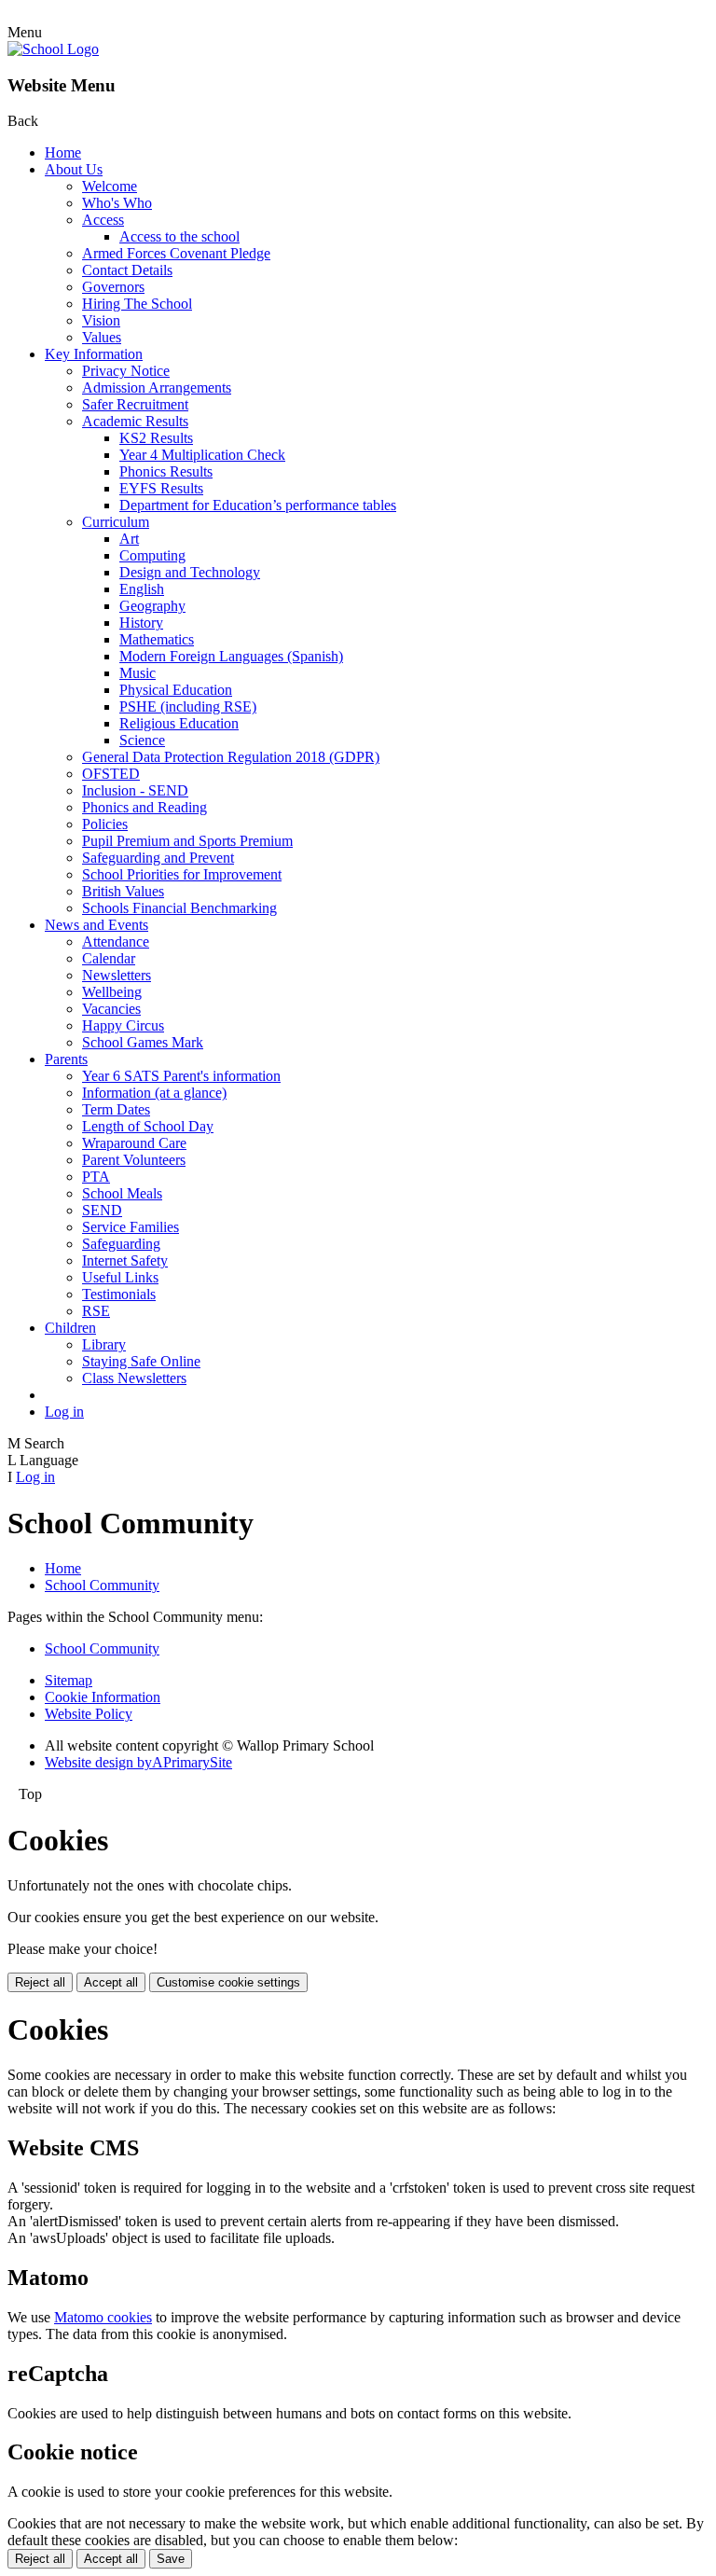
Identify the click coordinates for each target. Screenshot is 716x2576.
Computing (152, 555)
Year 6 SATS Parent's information (181, 1076)
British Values (123, 891)
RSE (96, 1311)
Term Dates (116, 1109)
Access (103, 220)
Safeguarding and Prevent (158, 858)
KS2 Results (156, 438)
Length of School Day (148, 1126)
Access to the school (179, 236)
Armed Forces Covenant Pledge (176, 253)
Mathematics (157, 639)
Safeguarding (121, 1244)
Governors (113, 287)
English (142, 589)
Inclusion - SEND (135, 790)
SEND (102, 1210)
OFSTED (111, 774)
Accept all (111, 1982)
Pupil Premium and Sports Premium (187, 841)
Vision (101, 320)
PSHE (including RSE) (188, 706)
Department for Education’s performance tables (258, 505)
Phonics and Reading (145, 807)
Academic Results (135, 421)
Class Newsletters (134, 1378)
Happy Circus (123, 1025)
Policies (105, 824)
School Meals (122, 1193)
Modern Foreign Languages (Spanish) (231, 656)
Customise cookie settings (228, 1982)
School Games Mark (143, 1042)
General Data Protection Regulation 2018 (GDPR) (231, 757)
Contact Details (127, 270)
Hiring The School (137, 304)
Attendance (116, 942)
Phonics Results (166, 471)
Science (142, 740)
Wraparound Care (134, 1143)
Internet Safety (125, 1260)
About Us (74, 169)
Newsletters (117, 975)
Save (171, 2559)
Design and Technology (190, 572)
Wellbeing (112, 992)
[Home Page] (53, 49)
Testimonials (119, 1294)
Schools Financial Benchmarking (179, 908)
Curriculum (116, 522)
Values (102, 337)
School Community (102, 1585)
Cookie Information (103, 1697)
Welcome (110, 186)
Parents (66, 1059)
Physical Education (176, 690)
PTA (96, 1177)
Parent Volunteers (134, 1160)
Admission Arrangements (157, 388)
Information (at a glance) (154, 1093)
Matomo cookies (103, 2317)
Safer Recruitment (135, 404)
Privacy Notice (126, 371)
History (141, 623)
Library (104, 1344)
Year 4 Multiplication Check (202, 455)
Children (70, 1328)
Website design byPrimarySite (138, 1762)
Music (138, 673)
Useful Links (120, 1277)
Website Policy (89, 1714)
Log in (64, 1412)
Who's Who (117, 203)
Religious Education (179, 723)
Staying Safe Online (141, 1361)
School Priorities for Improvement (182, 874)
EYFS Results (161, 488)
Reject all (40, 1982)
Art (129, 539)
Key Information (94, 354)
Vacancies (111, 1009)
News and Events (96, 925)
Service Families (131, 1227)
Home (63, 152)
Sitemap (69, 1680)
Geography (152, 606)
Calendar (109, 958)
